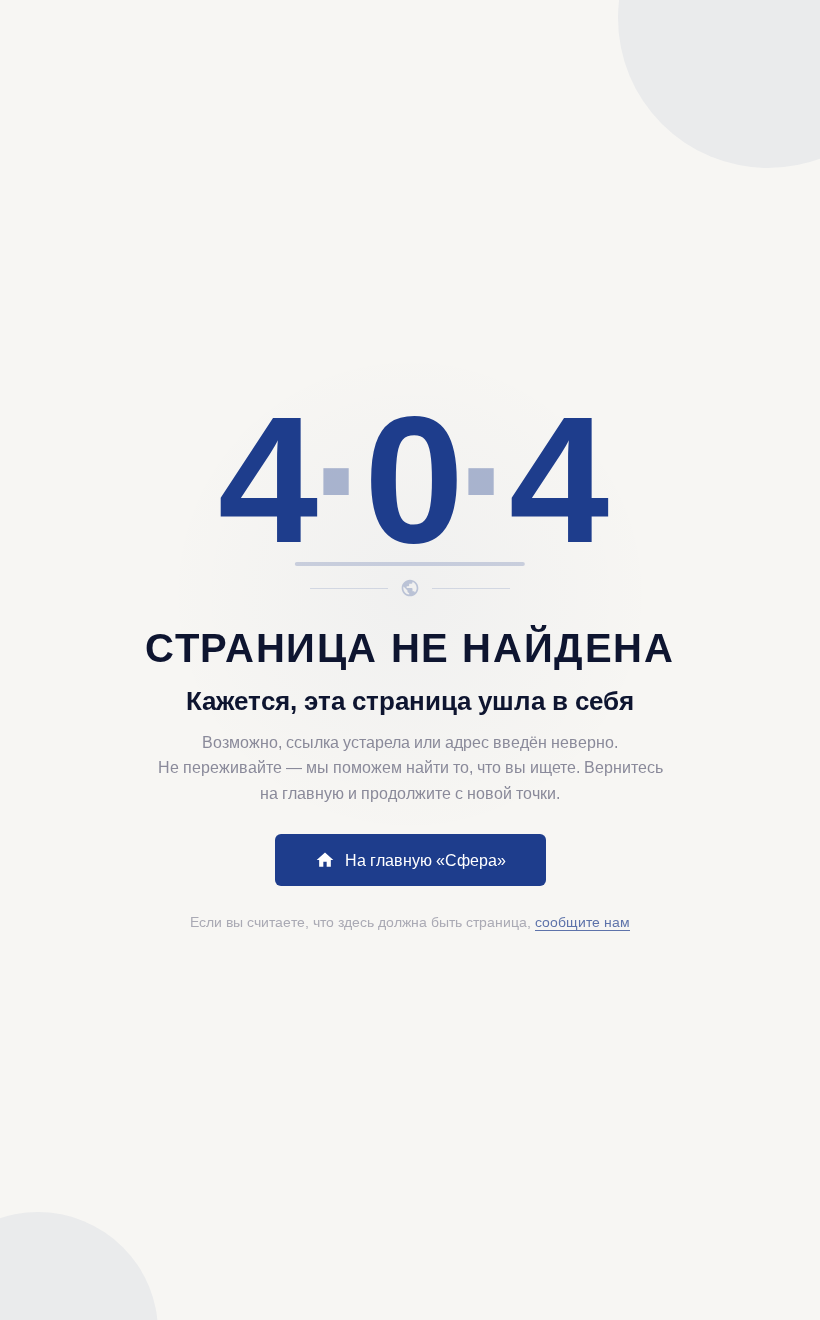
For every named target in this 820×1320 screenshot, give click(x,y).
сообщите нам (582, 922)
